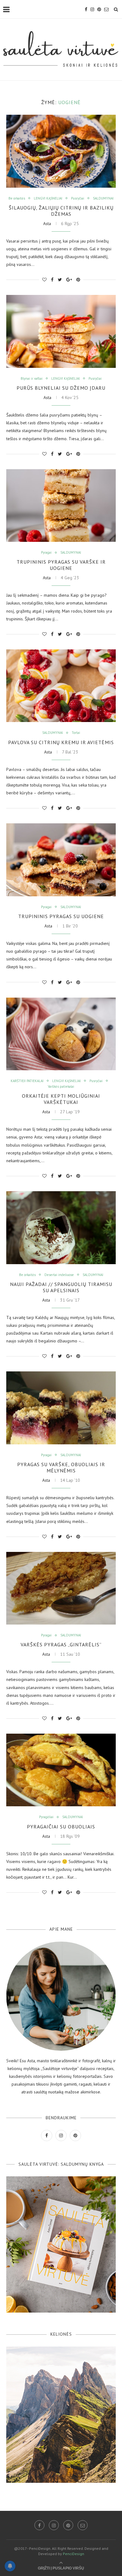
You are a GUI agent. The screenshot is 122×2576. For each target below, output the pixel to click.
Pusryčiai (78, 198)
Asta (47, 224)
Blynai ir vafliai (32, 379)
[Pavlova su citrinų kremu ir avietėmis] (61, 686)
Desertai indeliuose (59, 1275)
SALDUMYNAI (103, 198)
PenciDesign (74, 2554)
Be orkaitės (17, 198)
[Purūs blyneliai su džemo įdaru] (61, 331)
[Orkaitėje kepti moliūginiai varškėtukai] (61, 1034)
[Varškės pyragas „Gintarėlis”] (61, 1588)
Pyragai (46, 553)
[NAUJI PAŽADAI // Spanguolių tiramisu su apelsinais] (61, 1228)
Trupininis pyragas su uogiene (61, 916)
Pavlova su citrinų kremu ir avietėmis (61, 742)
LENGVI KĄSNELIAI (48, 198)
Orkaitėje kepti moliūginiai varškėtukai (61, 1099)
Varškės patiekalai (61, 1087)
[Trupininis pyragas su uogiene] (61, 860)
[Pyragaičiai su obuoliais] (61, 1770)
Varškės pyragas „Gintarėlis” (61, 1644)
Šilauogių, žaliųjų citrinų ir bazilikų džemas (61, 211)
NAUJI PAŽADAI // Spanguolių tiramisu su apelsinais (61, 1287)
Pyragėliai (46, 1817)
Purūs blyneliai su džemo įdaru (61, 388)
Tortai (76, 733)
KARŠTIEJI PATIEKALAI (27, 1081)
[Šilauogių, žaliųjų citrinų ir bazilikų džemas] (61, 151)
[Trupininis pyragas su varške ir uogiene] (61, 506)
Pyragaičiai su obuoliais (61, 1827)
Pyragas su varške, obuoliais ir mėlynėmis (61, 1467)
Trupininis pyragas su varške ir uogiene (61, 565)
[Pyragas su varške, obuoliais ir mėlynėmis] (61, 1408)
